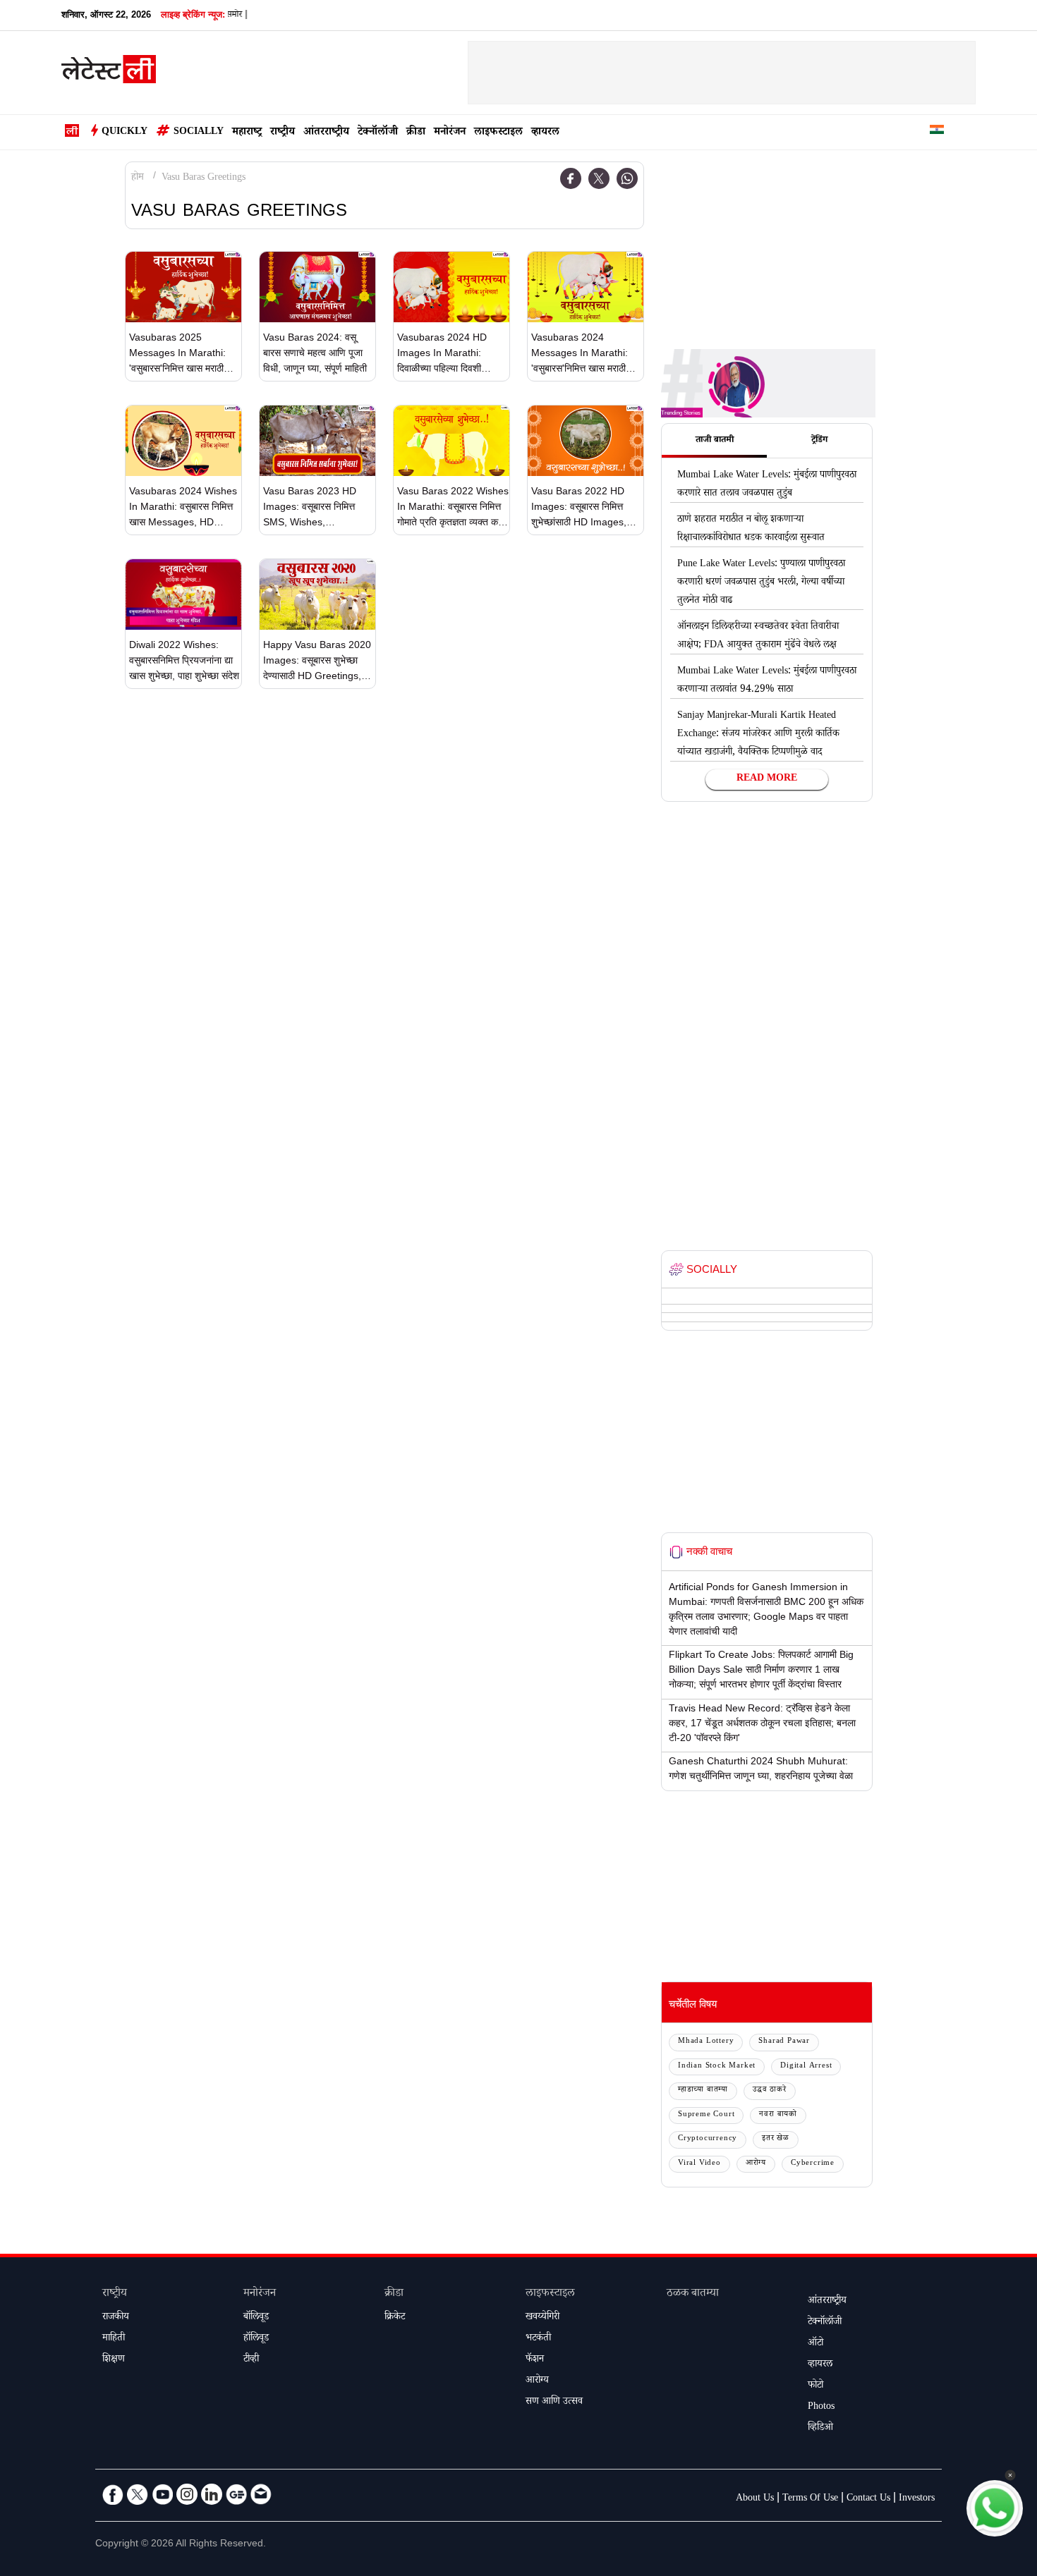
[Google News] (236, 2494)
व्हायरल (545, 133)
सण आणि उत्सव (554, 2403)
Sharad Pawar (784, 2042)
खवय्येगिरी (542, 2318)
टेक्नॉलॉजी (378, 133)
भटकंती (538, 2339)
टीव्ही (251, 2360)
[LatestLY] (109, 73)
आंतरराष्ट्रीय (326, 133)
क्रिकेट (395, 2318)
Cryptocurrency (708, 2139)
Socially (199, 133)
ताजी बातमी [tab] (715, 441)
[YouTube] (162, 2494)
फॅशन (535, 2360)
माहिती (114, 2339)
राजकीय (116, 2318)
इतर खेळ (776, 2139)
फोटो (815, 2386)
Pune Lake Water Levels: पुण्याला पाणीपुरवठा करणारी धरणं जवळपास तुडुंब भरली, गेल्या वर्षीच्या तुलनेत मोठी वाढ (761, 583)
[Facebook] (571, 178)
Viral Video (699, 2164)
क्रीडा (416, 133)
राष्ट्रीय (283, 133)
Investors (917, 2499)
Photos (821, 2407)
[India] (937, 132)
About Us (755, 2499)
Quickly (125, 133)
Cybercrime (813, 2164)
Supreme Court (706, 2115)
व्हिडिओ (820, 2429)
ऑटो (815, 2344)
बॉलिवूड (256, 2318)
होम (138, 178)
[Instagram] (187, 2494)
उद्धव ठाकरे (770, 2090)
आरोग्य (756, 2164)
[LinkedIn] (212, 2494)
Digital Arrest (806, 2067)
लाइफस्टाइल (498, 133)
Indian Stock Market (717, 2067)
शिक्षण (114, 2360)
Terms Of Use (810, 2499)
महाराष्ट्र (247, 133)
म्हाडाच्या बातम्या (703, 2090)
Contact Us (868, 2499)
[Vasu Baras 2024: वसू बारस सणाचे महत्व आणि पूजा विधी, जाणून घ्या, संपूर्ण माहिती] (317, 287)
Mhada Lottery (706, 2042)
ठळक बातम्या (693, 2294)
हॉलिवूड (256, 2339)
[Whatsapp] (627, 178)
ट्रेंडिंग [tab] (819, 441)
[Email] (261, 2494)
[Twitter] (599, 178)
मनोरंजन (450, 133)
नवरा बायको (778, 2115)
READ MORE (767, 779)
